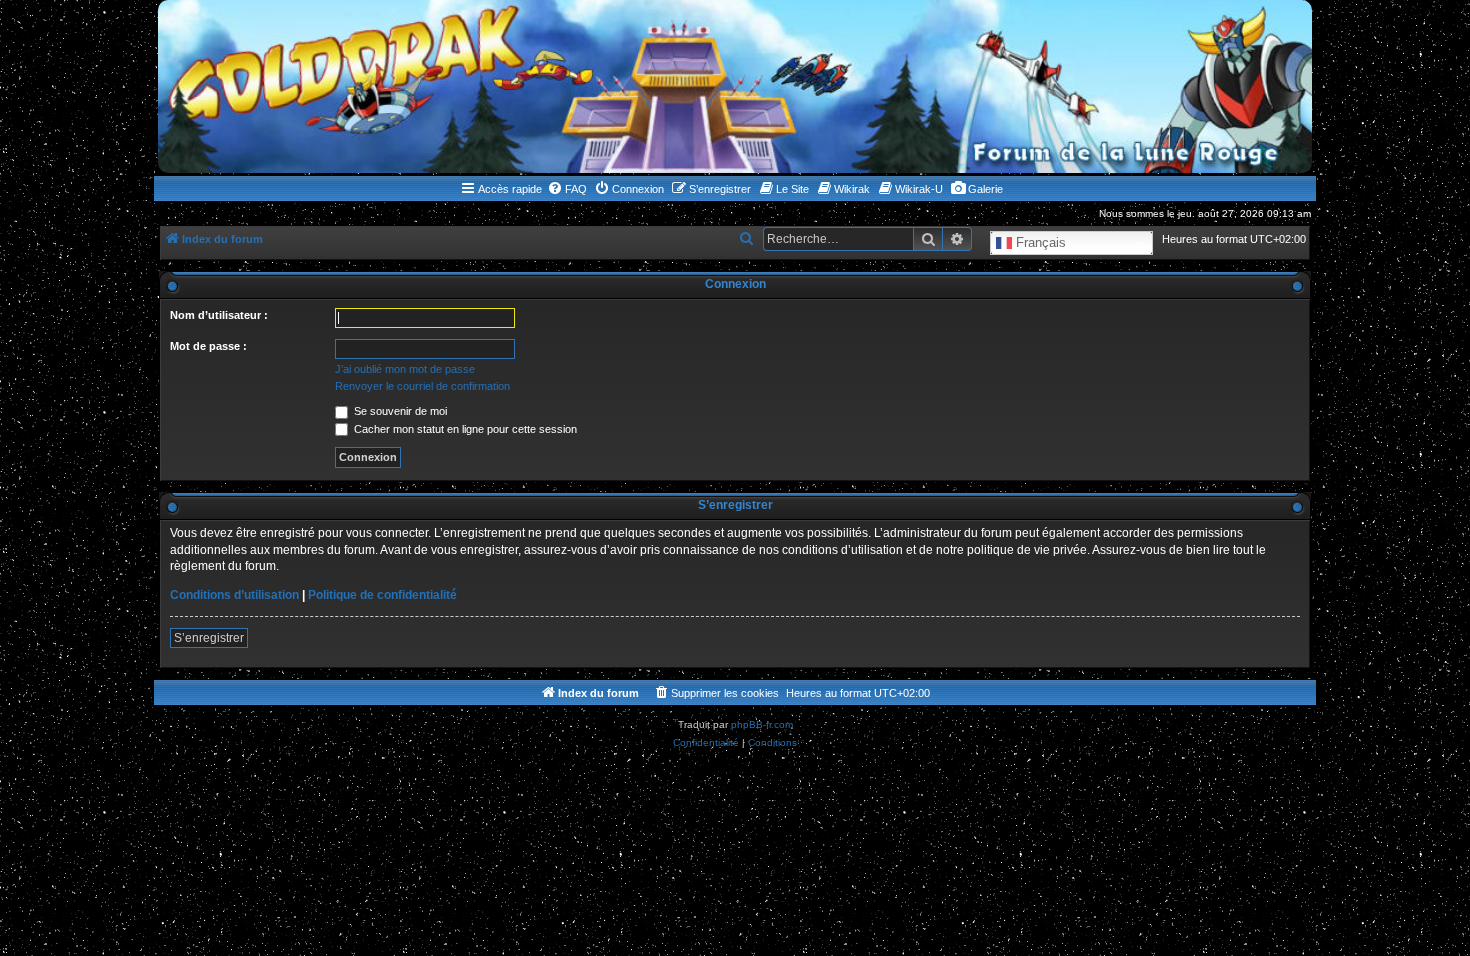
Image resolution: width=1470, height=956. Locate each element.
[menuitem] (567, 189)
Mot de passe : (208, 346)
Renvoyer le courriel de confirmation (422, 386)
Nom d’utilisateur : (219, 315)
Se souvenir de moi (399, 411)
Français (1039, 242)
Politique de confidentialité (382, 595)
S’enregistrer (209, 638)
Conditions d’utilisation (234, 595)
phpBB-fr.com (762, 724)
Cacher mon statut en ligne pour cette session (464, 429)
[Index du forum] (735, 86)
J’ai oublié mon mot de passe (405, 369)
